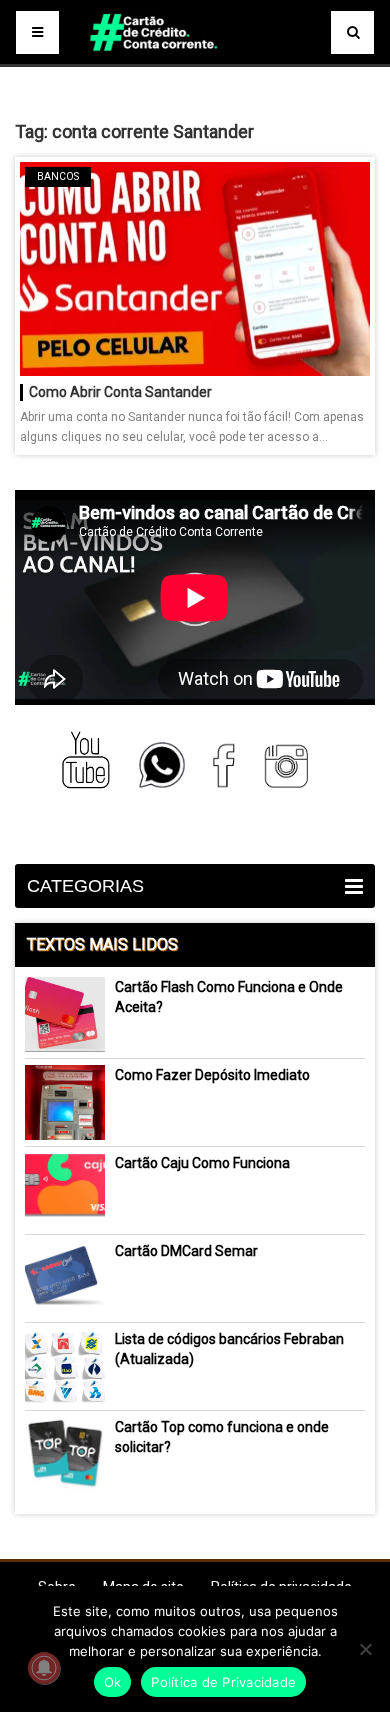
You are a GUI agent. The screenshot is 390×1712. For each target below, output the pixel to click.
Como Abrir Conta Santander (120, 392)
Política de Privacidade (223, 1682)
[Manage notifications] (44, 1668)
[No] (365, 1649)
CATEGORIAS (85, 886)
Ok (113, 1682)
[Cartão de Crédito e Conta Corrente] (194, 60)
